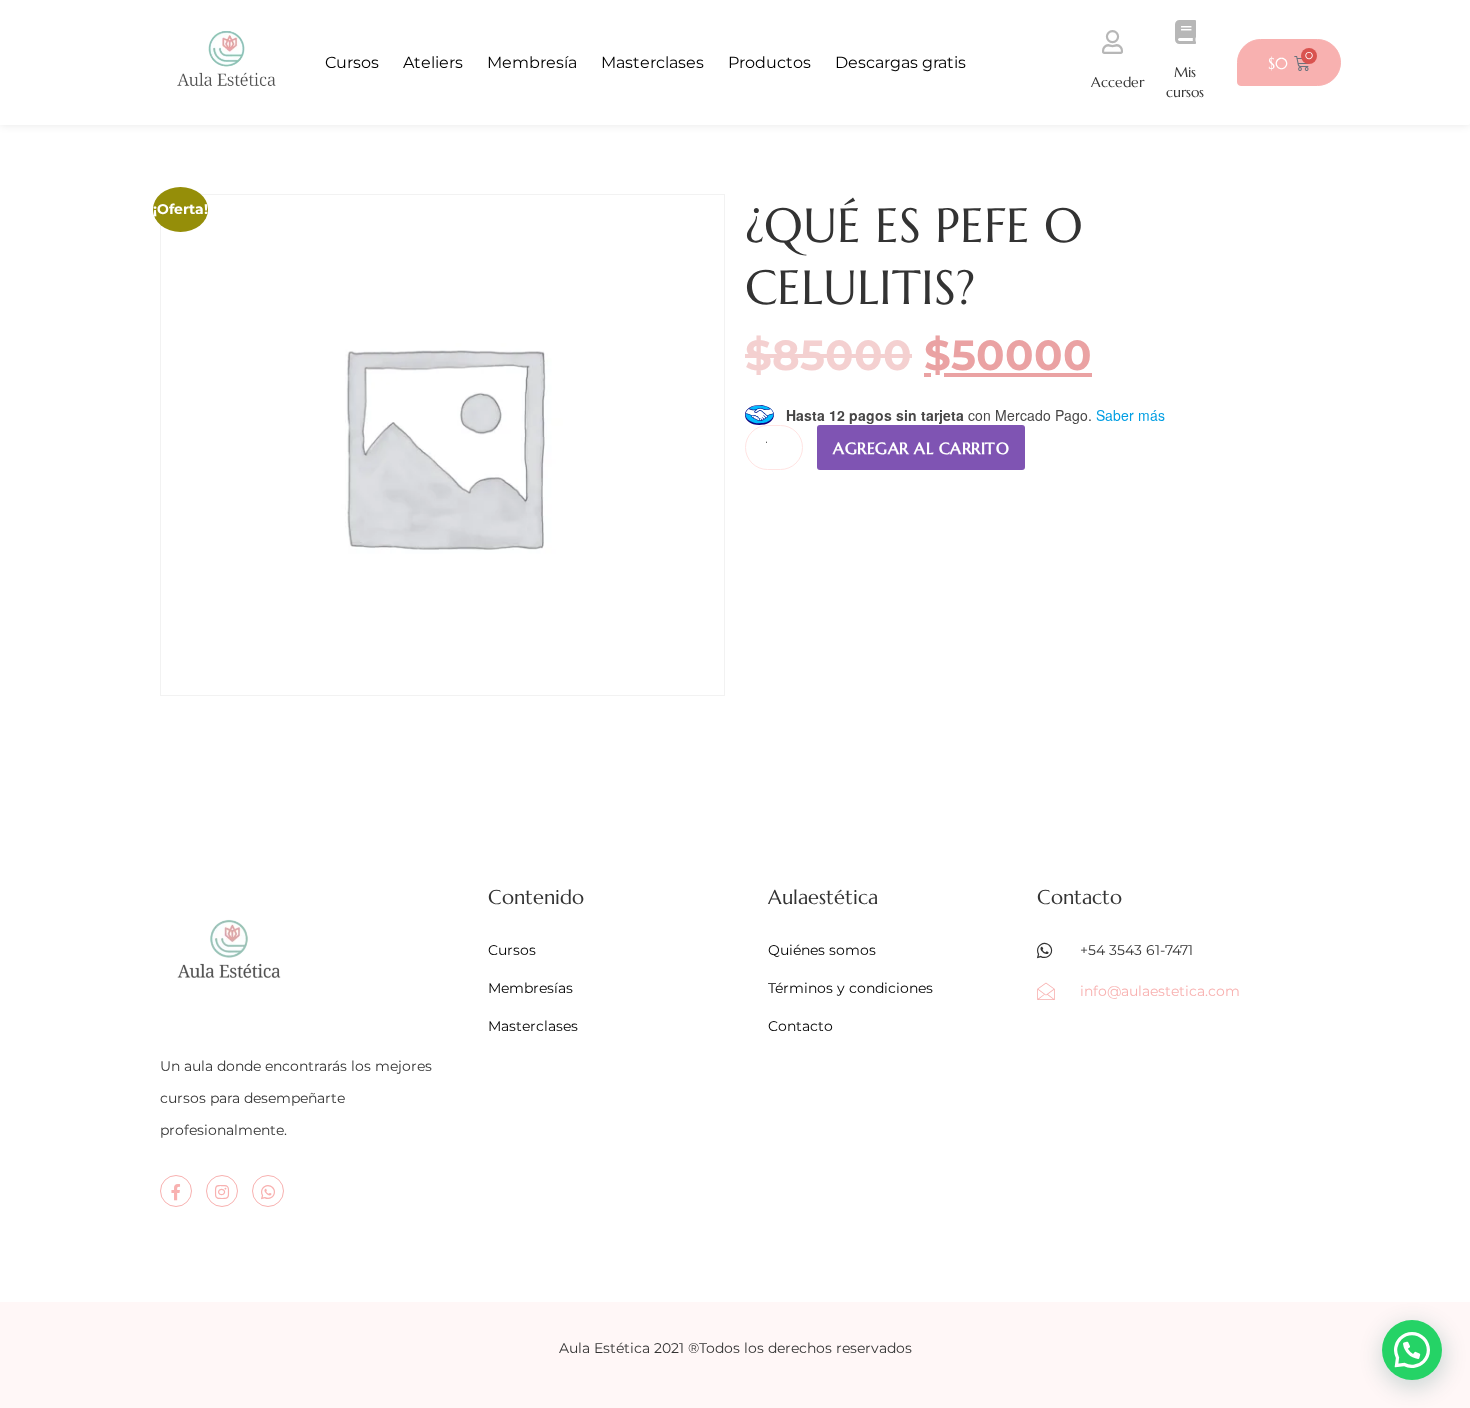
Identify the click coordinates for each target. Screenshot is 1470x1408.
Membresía (532, 62)
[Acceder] (1112, 42)
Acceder (1117, 82)
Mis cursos (1185, 82)
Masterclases (652, 62)
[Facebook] (176, 1191)
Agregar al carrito (921, 448)
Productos (769, 62)
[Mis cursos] (1185, 32)
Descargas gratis (900, 62)
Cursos (352, 62)
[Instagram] (222, 1191)
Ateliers (433, 62)
